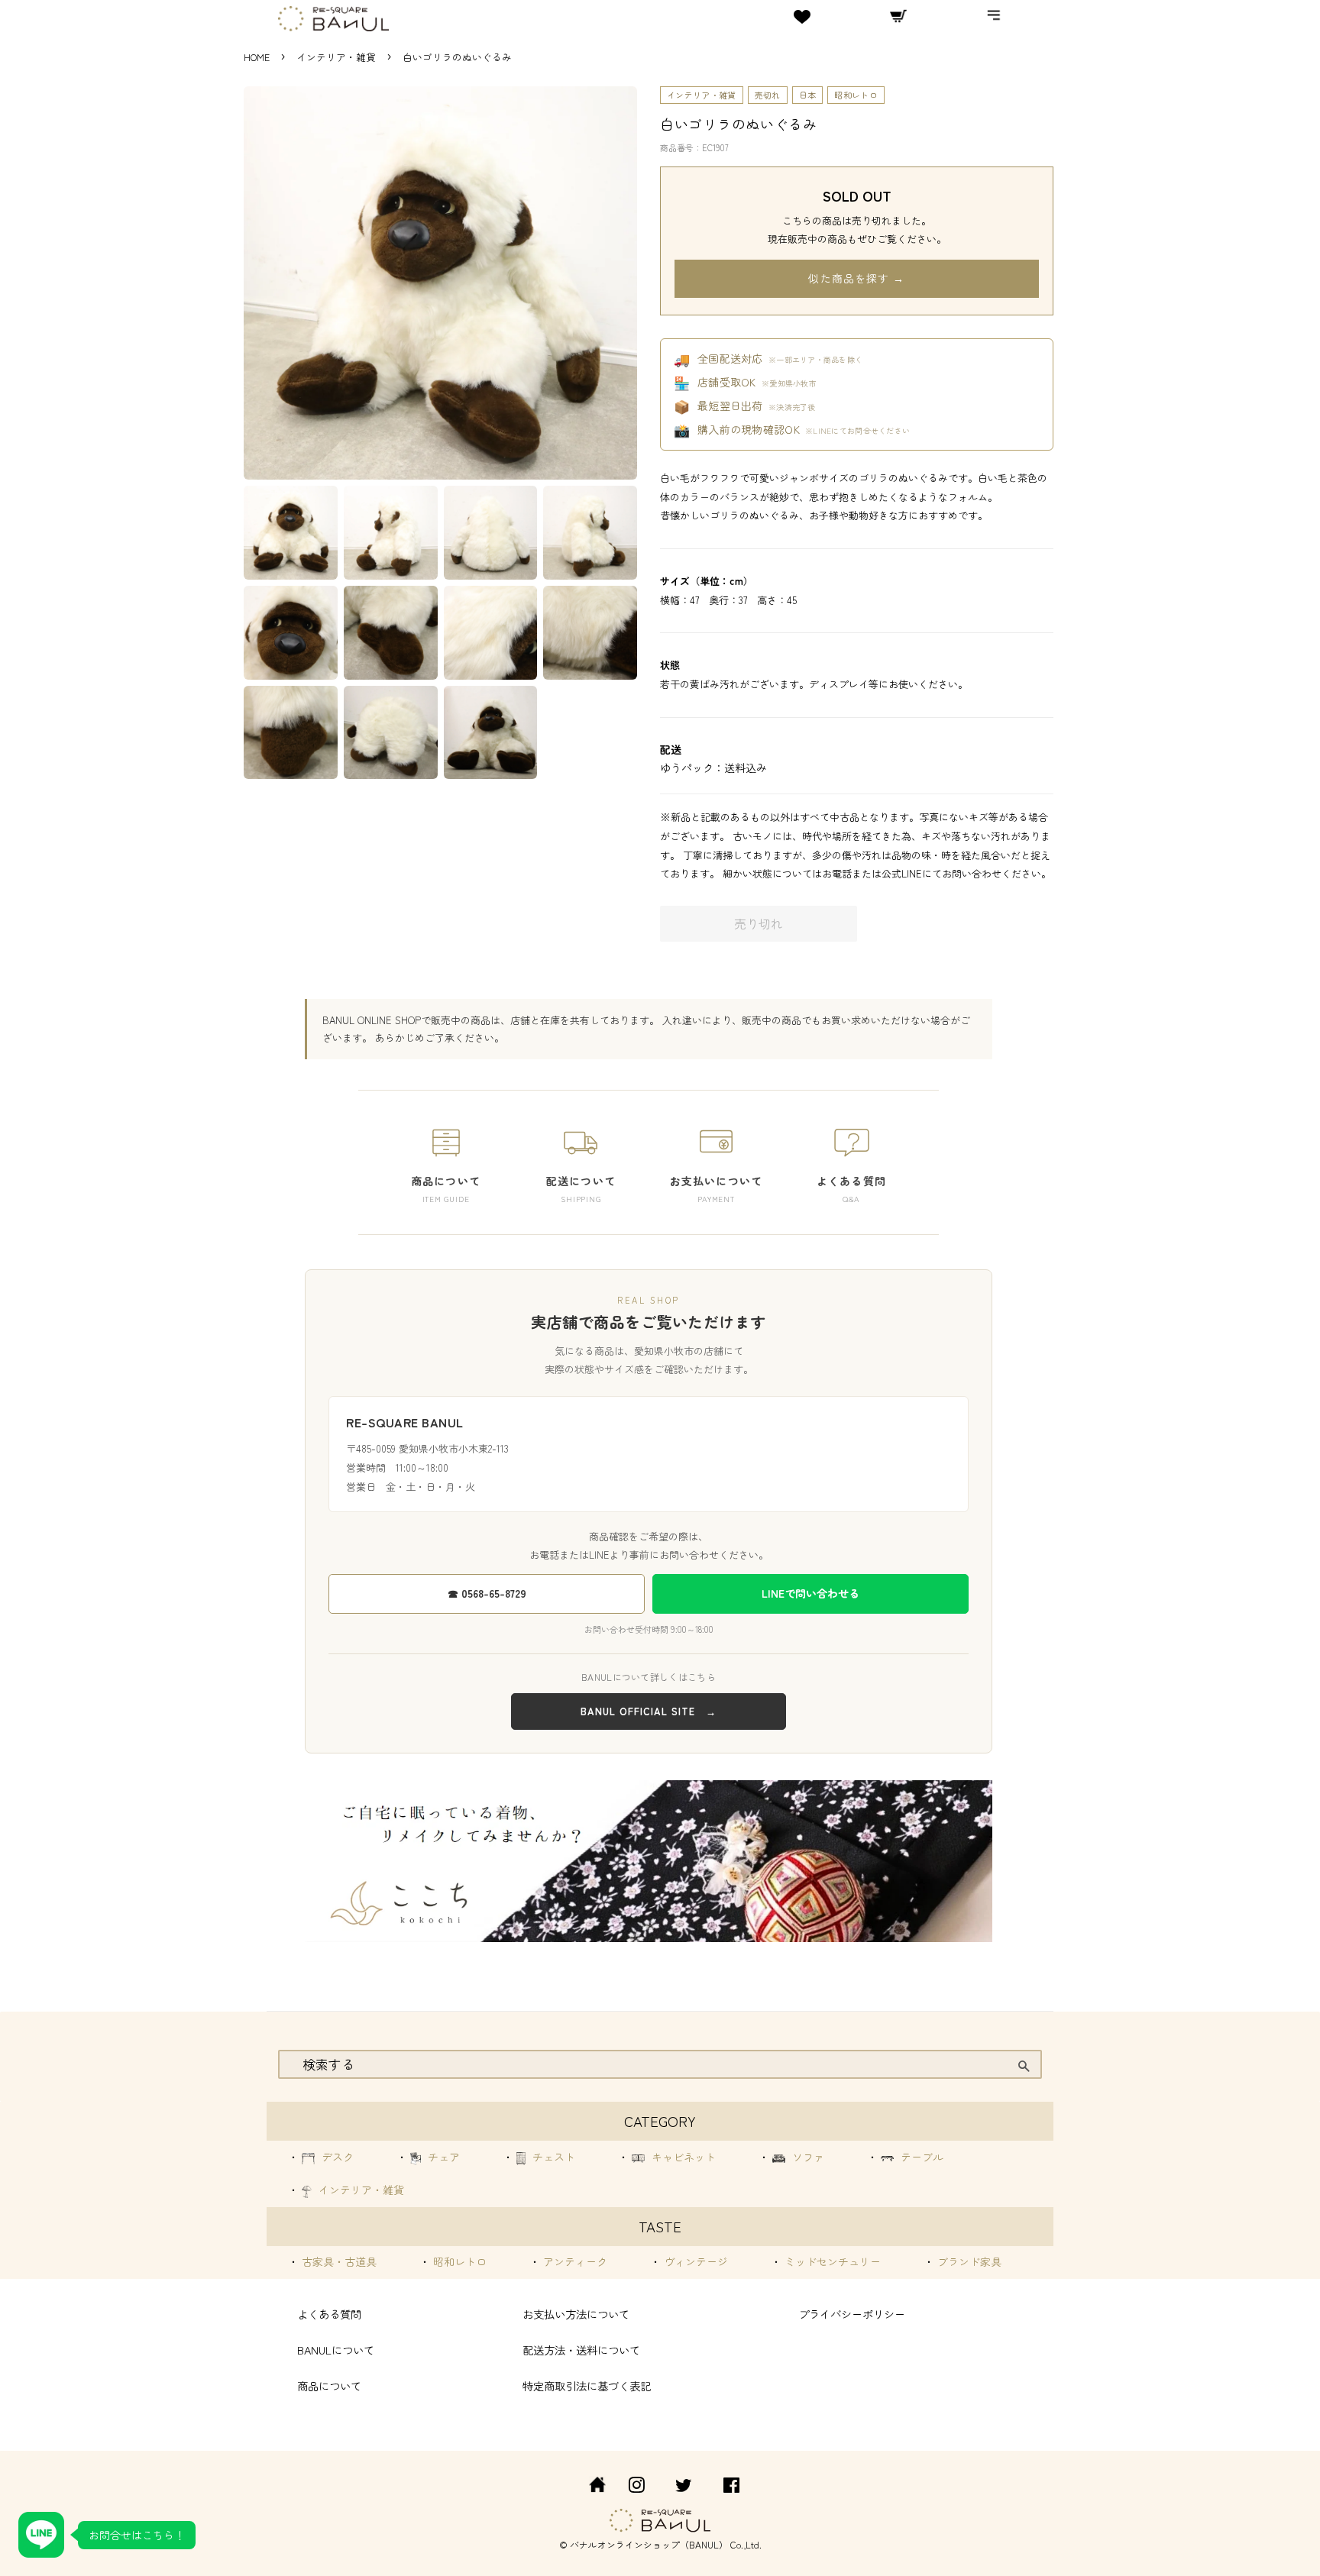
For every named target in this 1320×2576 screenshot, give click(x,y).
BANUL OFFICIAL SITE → (649, 1711)
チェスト (552, 2157)
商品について (329, 2385)
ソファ (807, 2157)
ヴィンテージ (694, 2261)
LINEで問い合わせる (810, 1593)
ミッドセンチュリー (831, 2261)
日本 (808, 95)
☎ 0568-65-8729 (487, 1593)
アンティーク (574, 2261)
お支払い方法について (576, 2314)
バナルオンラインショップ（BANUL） (649, 2544)
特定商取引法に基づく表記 (587, 2385)
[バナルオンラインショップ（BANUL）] (589, 2487)
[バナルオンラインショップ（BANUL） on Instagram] (636, 2487)
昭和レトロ (856, 95)
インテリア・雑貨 (338, 57)
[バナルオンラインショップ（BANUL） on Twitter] (684, 2487)
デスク (336, 2157)
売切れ (768, 95)
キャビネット (682, 2157)
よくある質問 (329, 2314)
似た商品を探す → (856, 278)
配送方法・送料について (581, 2350)
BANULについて (336, 2350)
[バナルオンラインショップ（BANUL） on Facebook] (731, 2487)
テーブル (920, 2157)
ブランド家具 (968, 2261)
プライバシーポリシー (852, 2314)
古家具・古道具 (338, 2261)
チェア (442, 2157)
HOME (257, 57)
